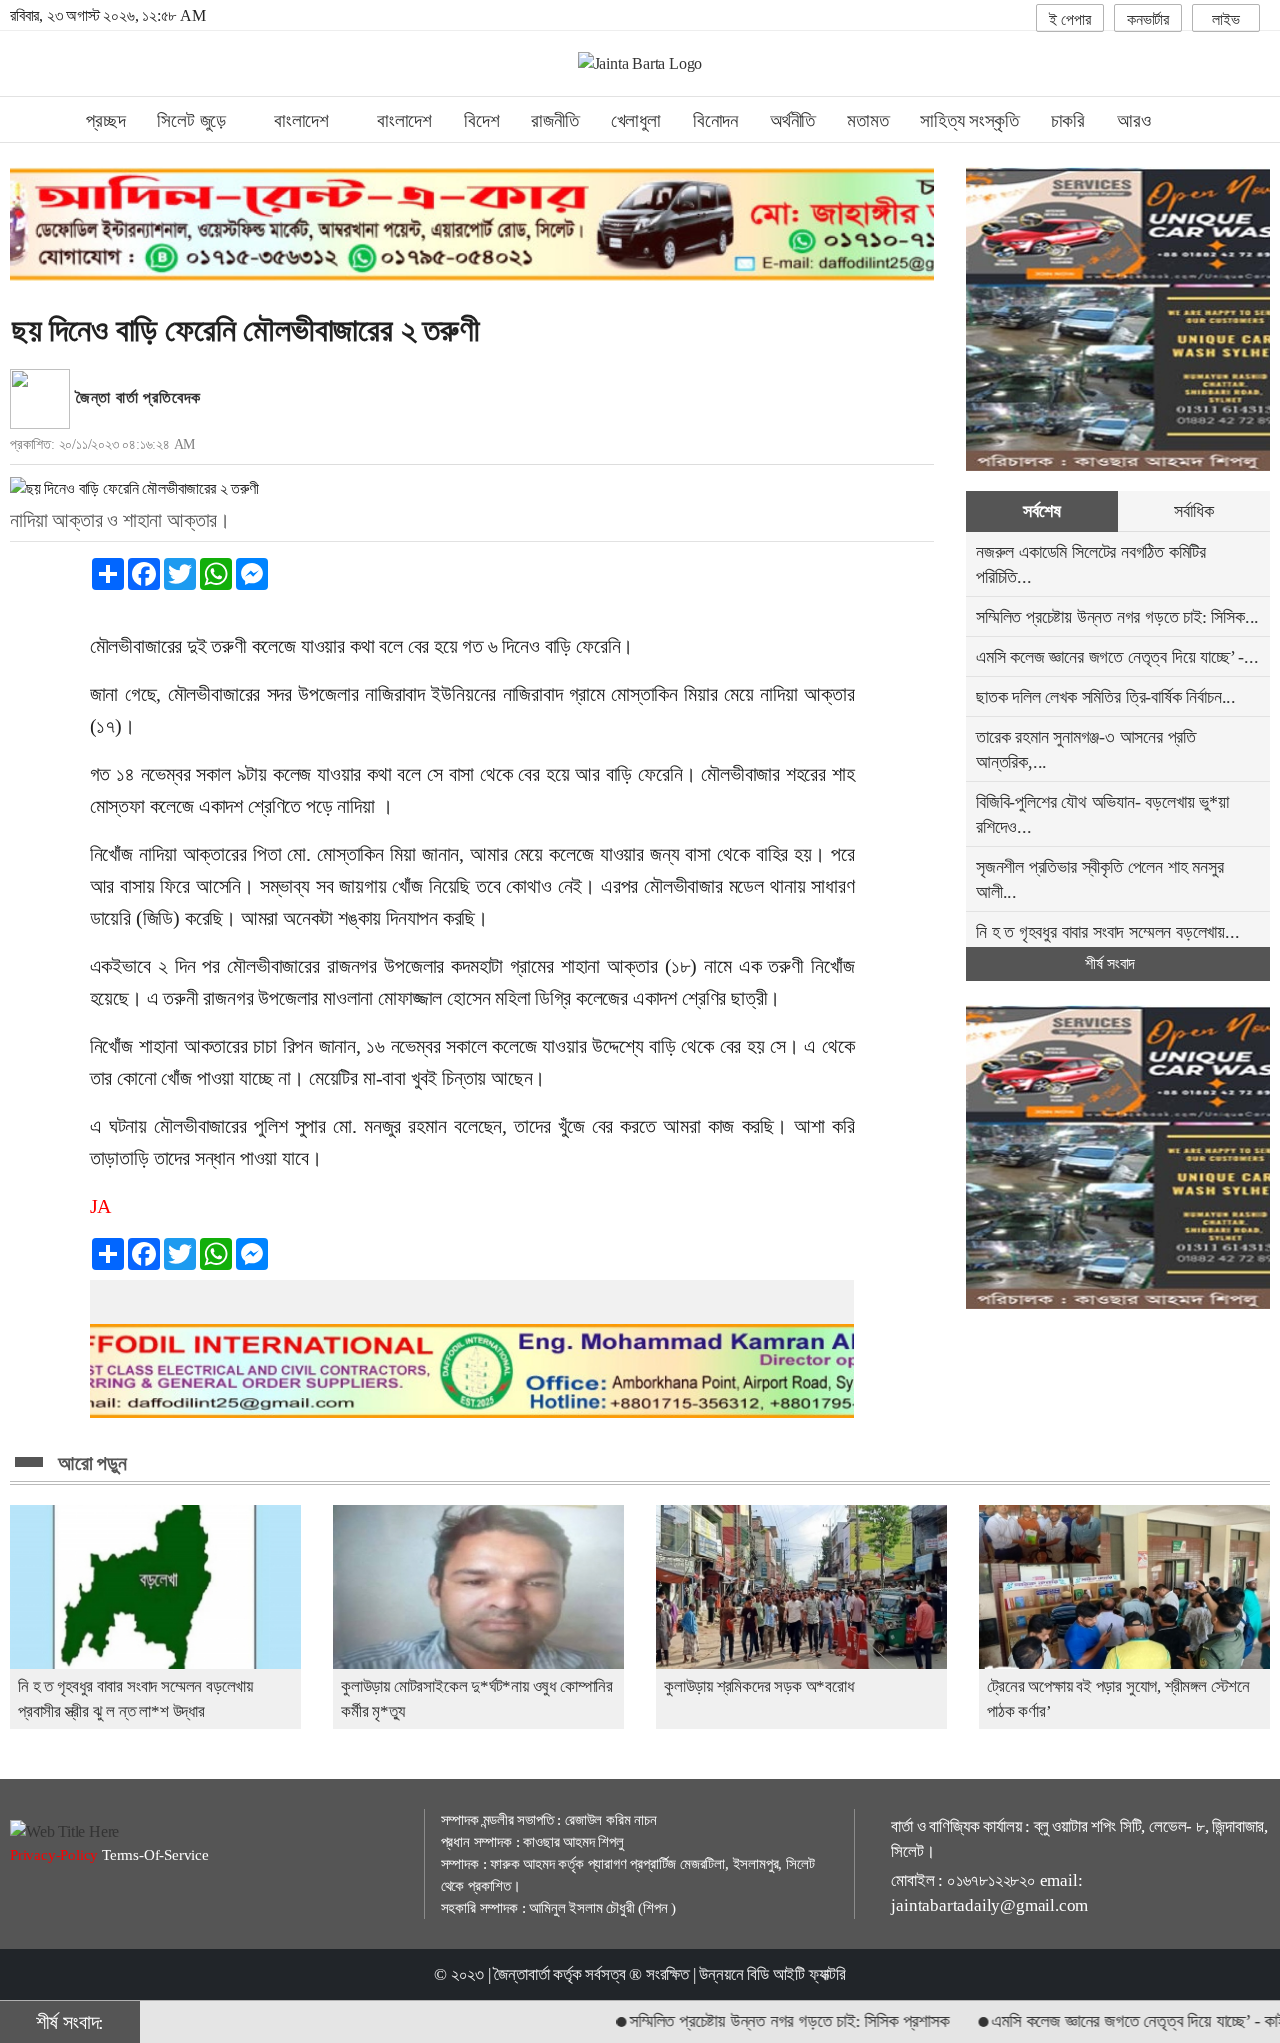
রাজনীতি (554, 120)
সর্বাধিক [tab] (1193, 511)
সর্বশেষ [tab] (1041, 511)
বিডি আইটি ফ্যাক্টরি (796, 1974)
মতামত (867, 120)
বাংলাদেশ (404, 120)
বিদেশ (481, 120)
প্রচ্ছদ (105, 120)
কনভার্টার (1148, 19)
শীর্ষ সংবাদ (1112, 963)
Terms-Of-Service (155, 1855)
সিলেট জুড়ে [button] (194, 120)
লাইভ (1225, 19)
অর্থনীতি (792, 120)
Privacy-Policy (56, 1855)
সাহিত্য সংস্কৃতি (969, 120)
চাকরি (1068, 120)
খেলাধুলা (636, 120)
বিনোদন (715, 120)
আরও (1136, 120)
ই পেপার (1069, 19)
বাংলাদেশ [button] (304, 120)
